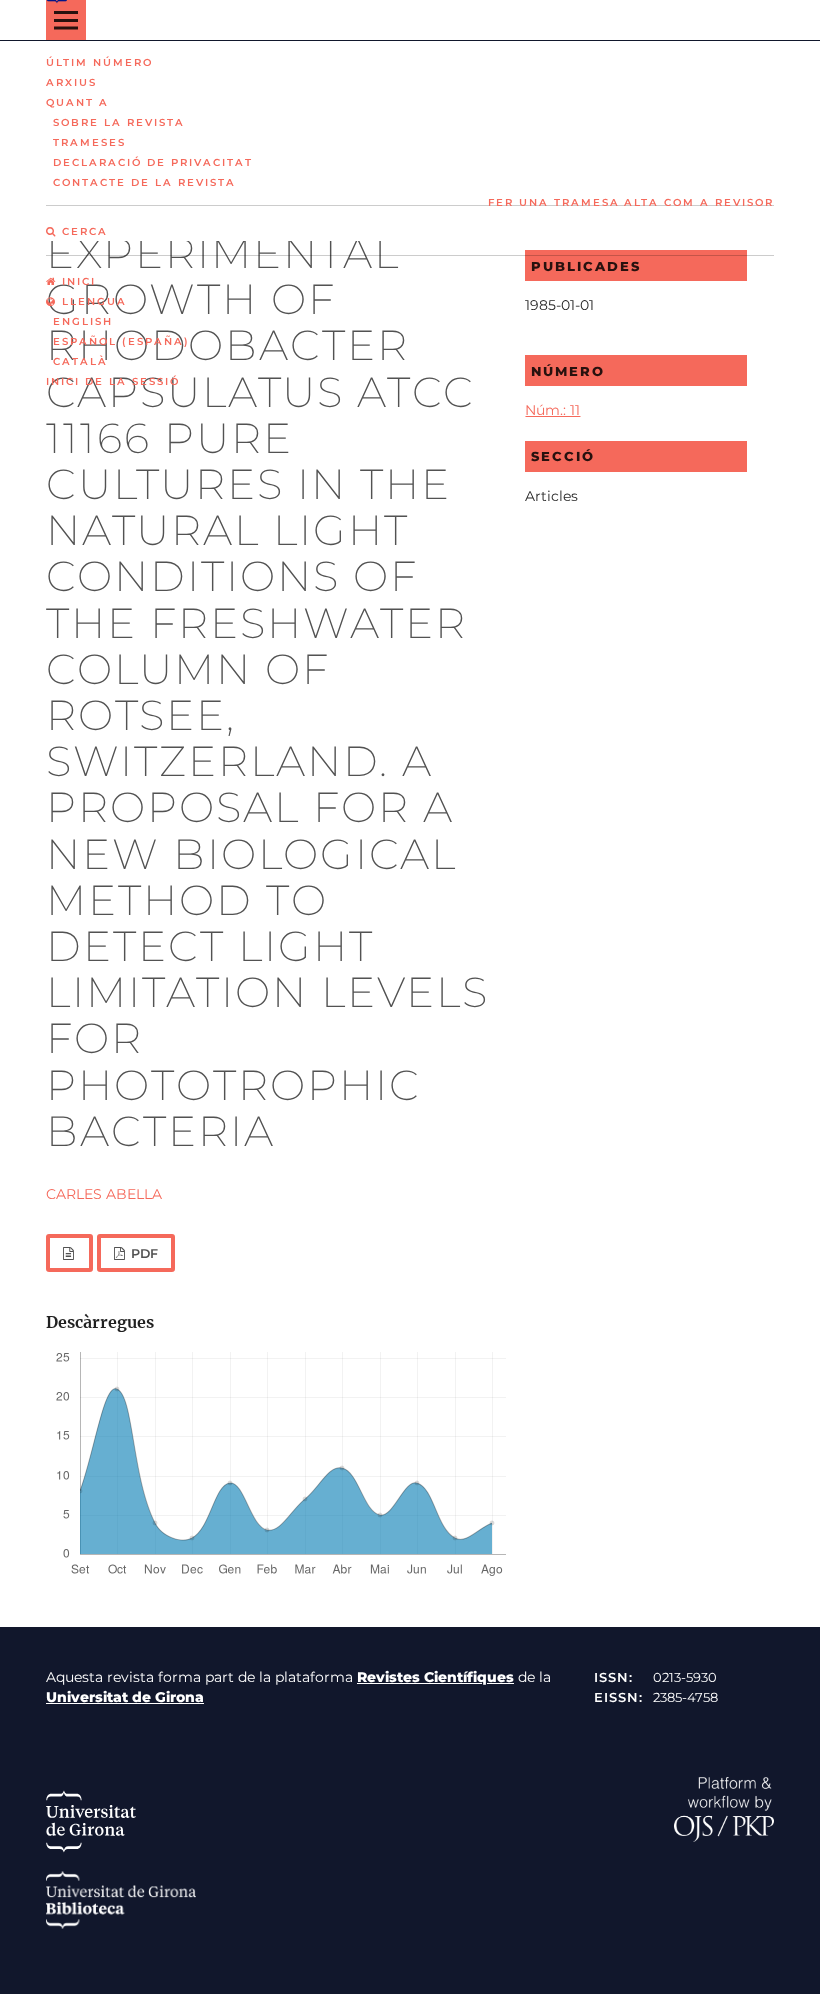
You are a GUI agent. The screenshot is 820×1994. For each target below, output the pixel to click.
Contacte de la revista (144, 182)
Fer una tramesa (554, 202)
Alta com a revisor (699, 202)
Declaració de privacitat (153, 162)
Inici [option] (76, 281)
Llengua (92, 301)
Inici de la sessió (113, 381)
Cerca (82, 231)
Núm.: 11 (552, 410)
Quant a (77, 102)
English (83, 321)
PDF (143, 1253)
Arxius (71, 82)
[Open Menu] (66, 20)
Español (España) (121, 341)
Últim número (99, 62)
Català (80, 361)
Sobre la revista (119, 122)
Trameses (89, 142)
